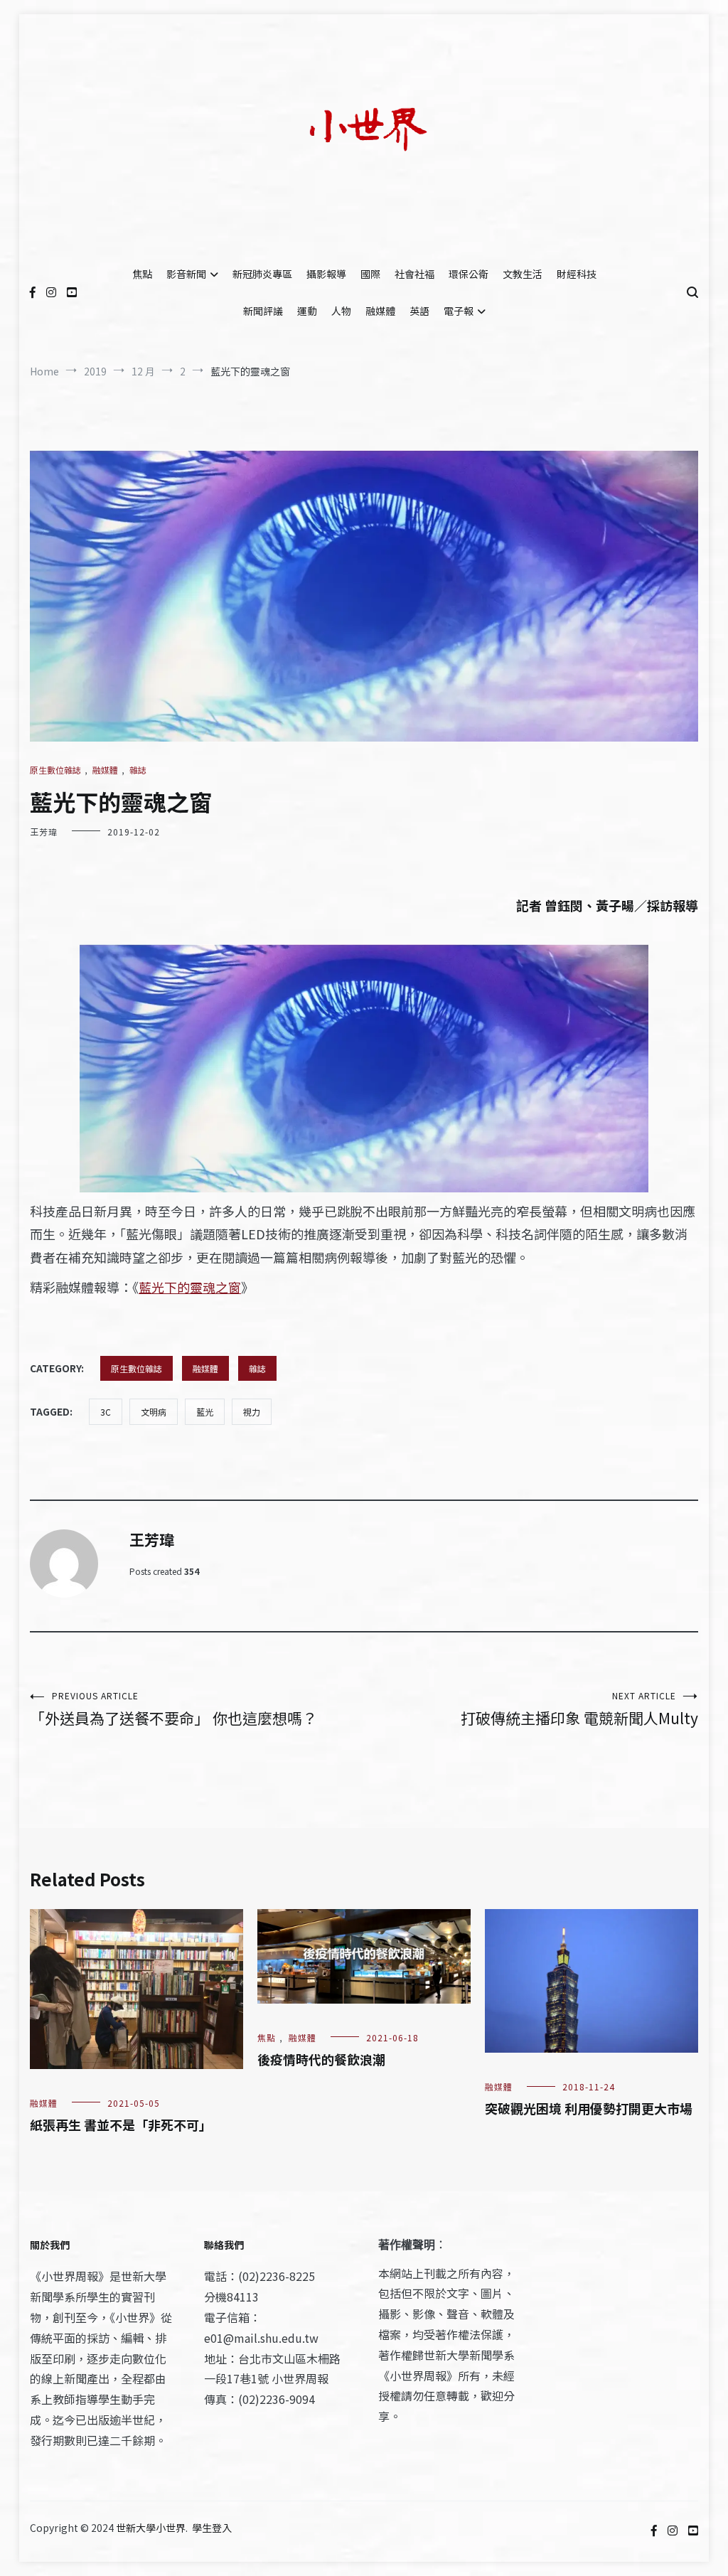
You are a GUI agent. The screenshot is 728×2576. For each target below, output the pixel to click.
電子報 (459, 311)
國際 (370, 274)
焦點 (142, 274)
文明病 (154, 1412)
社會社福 (414, 274)
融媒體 (380, 311)
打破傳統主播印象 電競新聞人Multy (579, 1709)
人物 (341, 311)
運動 (307, 311)
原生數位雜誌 (55, 770)
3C (106, 1412)
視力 (252, 1412)
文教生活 (523, 274)
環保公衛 (469, 274)
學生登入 (212, 2528)
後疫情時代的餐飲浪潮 (321, 2059)
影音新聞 (186, 274)
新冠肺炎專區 (262, 274)
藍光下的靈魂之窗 (190, 1287)
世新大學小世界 (151, 2528)
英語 (419, 311)
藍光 (205, 1412)
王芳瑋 (44, 832)
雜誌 (138, 770)
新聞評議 (263, 311)
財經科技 (577, 274)
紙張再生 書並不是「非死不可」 (121, 2125)
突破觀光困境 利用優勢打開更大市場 (589, 2108)
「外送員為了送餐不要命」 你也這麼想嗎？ (173, 1709)
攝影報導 (326, 274)
